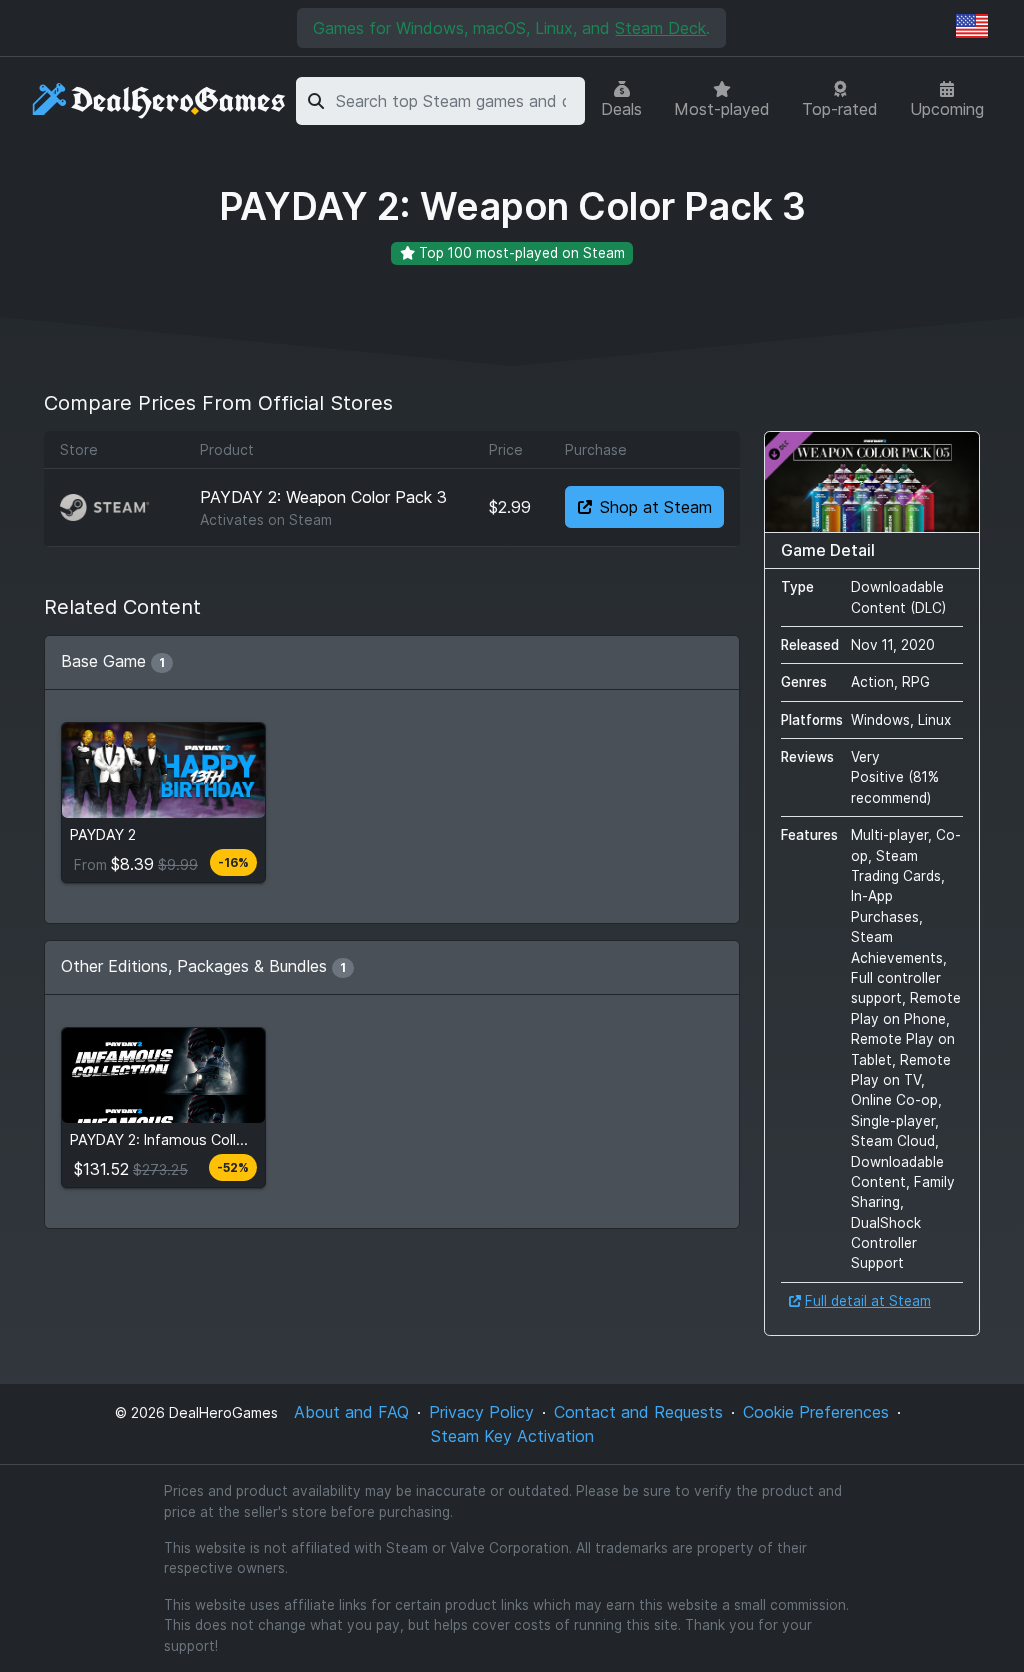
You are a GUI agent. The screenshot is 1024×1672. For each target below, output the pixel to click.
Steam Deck (660, 28)
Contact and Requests (638, 1412)
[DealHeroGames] (160, 101)
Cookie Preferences (816, 1412)
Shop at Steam (656, 507)
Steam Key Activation (512, 1436)
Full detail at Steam (868, 1301)
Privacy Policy (481, 1412)
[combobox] (457, 101)
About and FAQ (351, 1412)
